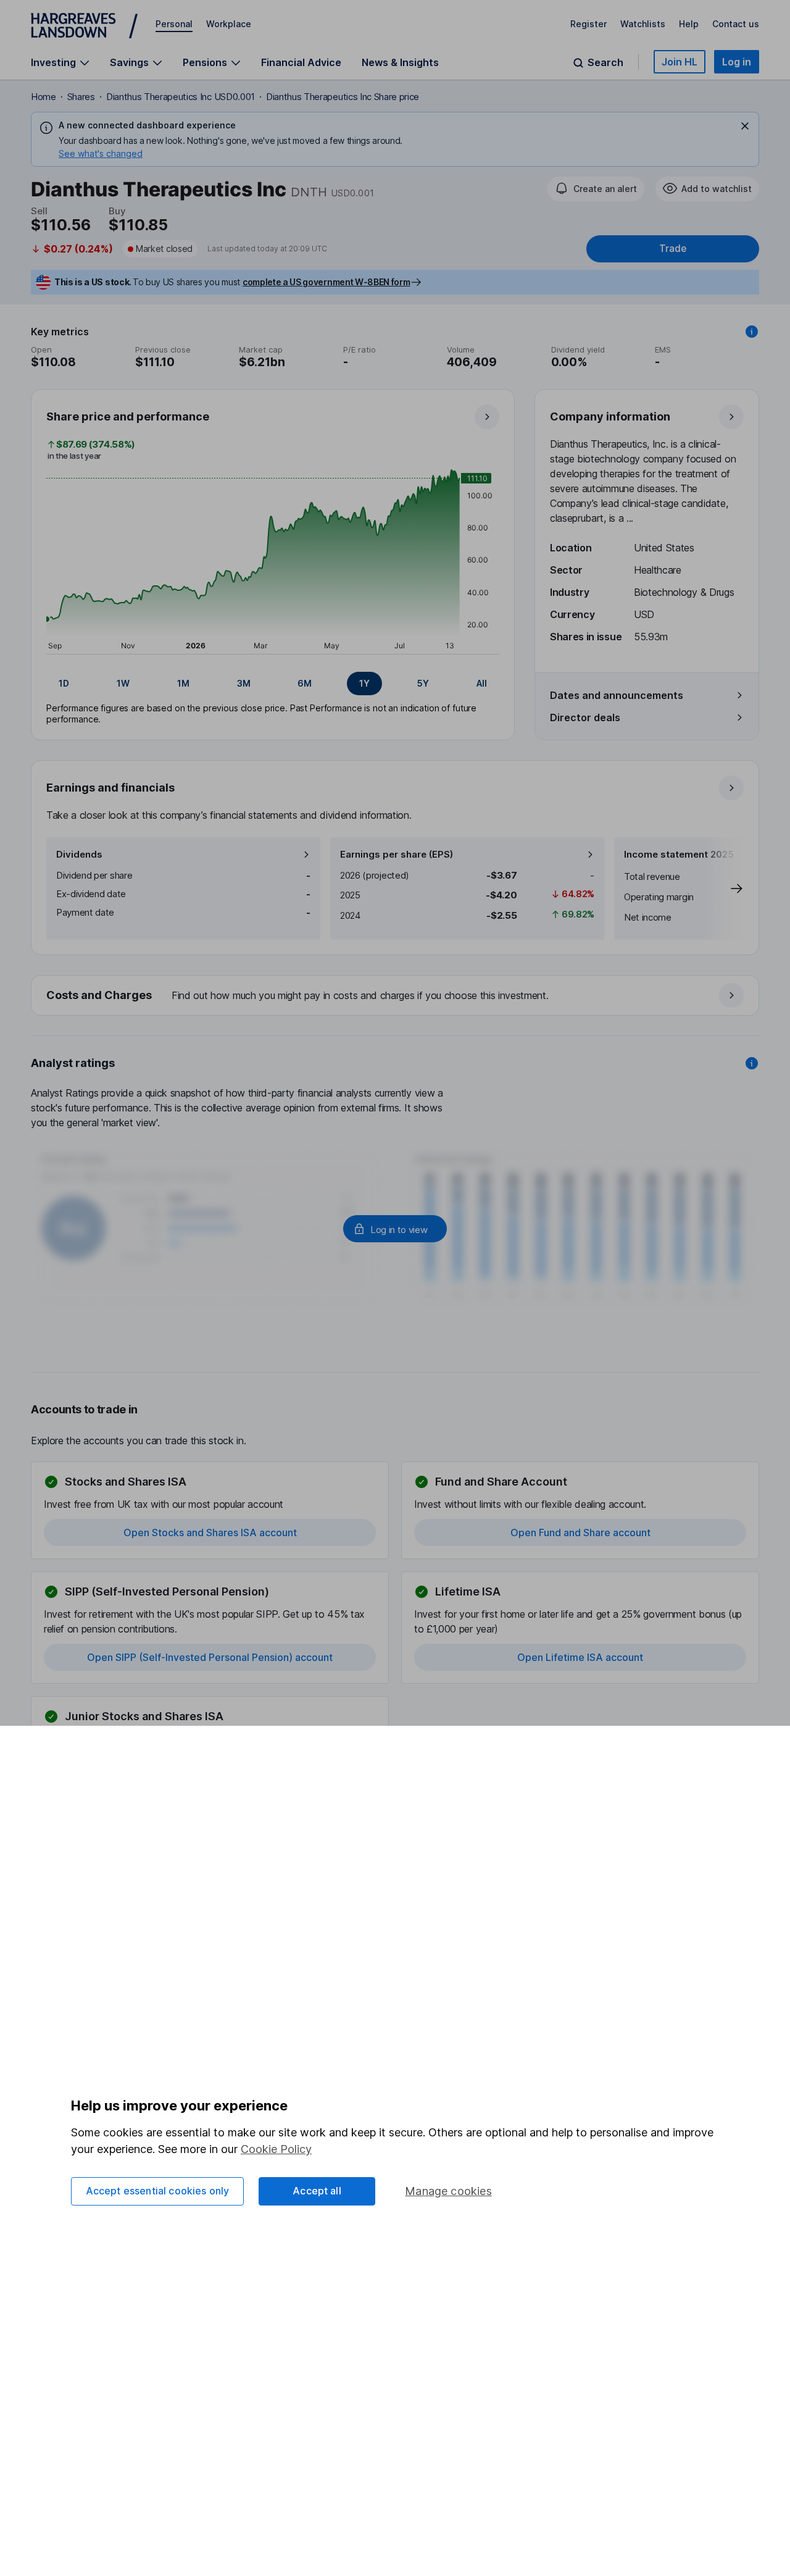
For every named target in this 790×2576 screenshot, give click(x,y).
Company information (610, 416)
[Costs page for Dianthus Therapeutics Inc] (396, 996)
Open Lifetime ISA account (580, 1657)
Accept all (317, 2191)
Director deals (585, 717)
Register (588, 24)
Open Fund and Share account (580, 1533)
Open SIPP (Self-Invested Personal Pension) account (210, 1657)
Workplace (229, 24)
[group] (273, 684)
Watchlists (643, 24)
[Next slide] (724, 889)
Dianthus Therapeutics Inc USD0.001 (181, 97)
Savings (129, 63)
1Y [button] (364, 683)
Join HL (680, 62)
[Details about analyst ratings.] (752, 1063)
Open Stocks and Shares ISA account (210, 1533)
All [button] (482, 683)
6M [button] (305, 683)
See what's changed (101, 153)
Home (44, 97)
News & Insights (400, 62)
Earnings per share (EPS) (397, 854)
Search (605, 63)
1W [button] (123, 683)
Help (689, 24)
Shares (81, 97)
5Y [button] (423, 683)
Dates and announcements (617, 695)
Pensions (205, 63)
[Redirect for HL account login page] (395, 1229)
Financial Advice (301, 62)
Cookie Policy (276, 2149)
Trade (673, 249)
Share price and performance (128, 416)
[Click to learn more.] (752, 332)
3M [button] (244, 683)
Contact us (736, 24)
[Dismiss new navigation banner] (745, 126)
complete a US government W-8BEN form (326, 282)
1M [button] (183, 683)
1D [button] (64, 683)
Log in (737, 62)
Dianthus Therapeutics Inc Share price (343, 97)
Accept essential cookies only (158, 2191)
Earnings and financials (110, 788)
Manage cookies (448, 2191)
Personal (174, 24)
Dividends (79, 854)
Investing (53, 63)
